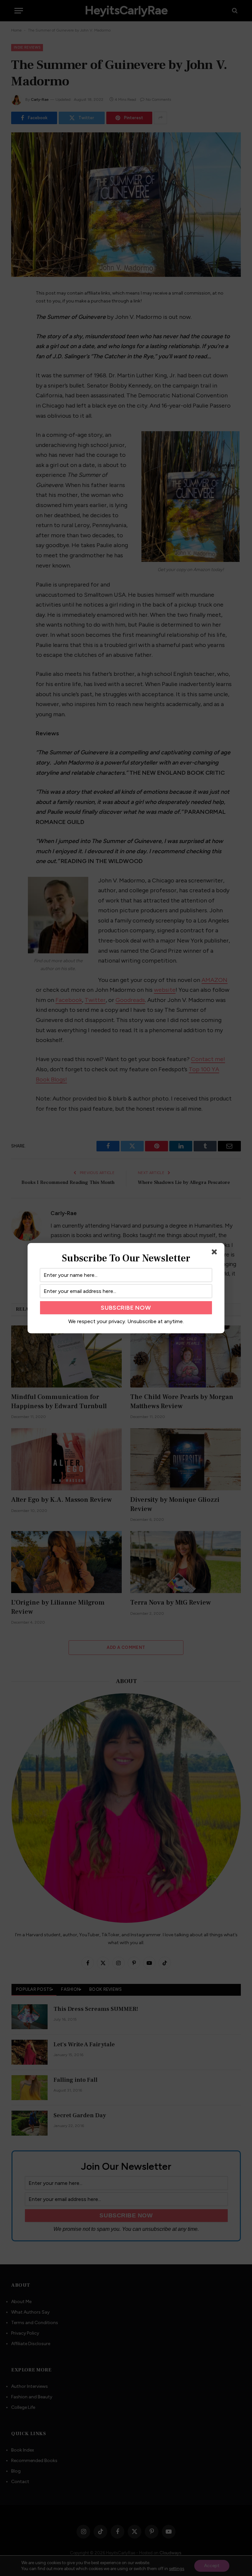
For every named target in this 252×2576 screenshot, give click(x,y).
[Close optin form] (216, 1253)
